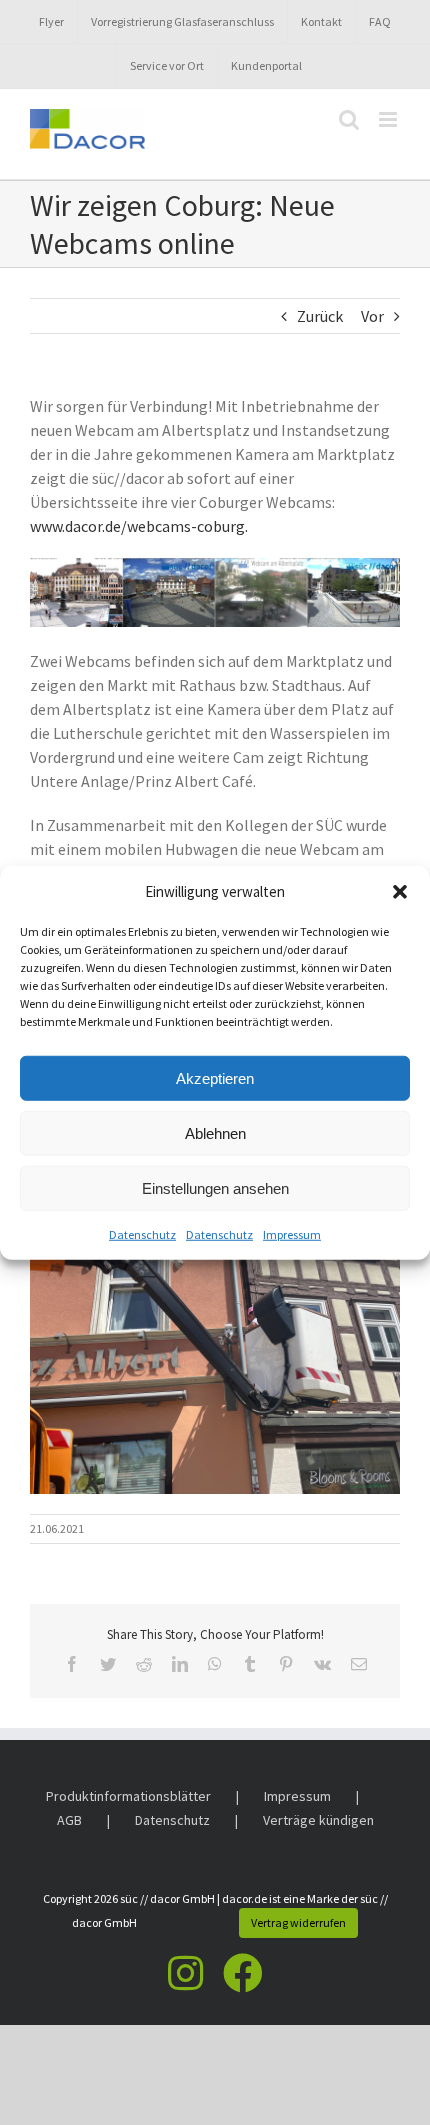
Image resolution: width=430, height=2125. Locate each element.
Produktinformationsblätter (128, 1796)
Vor (372, 316)
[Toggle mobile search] (349, 119)
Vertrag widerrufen (298, 1922)
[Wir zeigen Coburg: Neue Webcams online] (215, 566)
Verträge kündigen (318, 1820)
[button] (400, 892)
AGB (69, 1820)
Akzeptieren (215, 1077)
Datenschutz (142, 1234)
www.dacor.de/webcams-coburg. (139, 526)
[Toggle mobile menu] (389, 119)
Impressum (292, 1234)
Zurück (320, 316)
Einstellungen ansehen (215, 1187)
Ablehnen (215, 1132)
